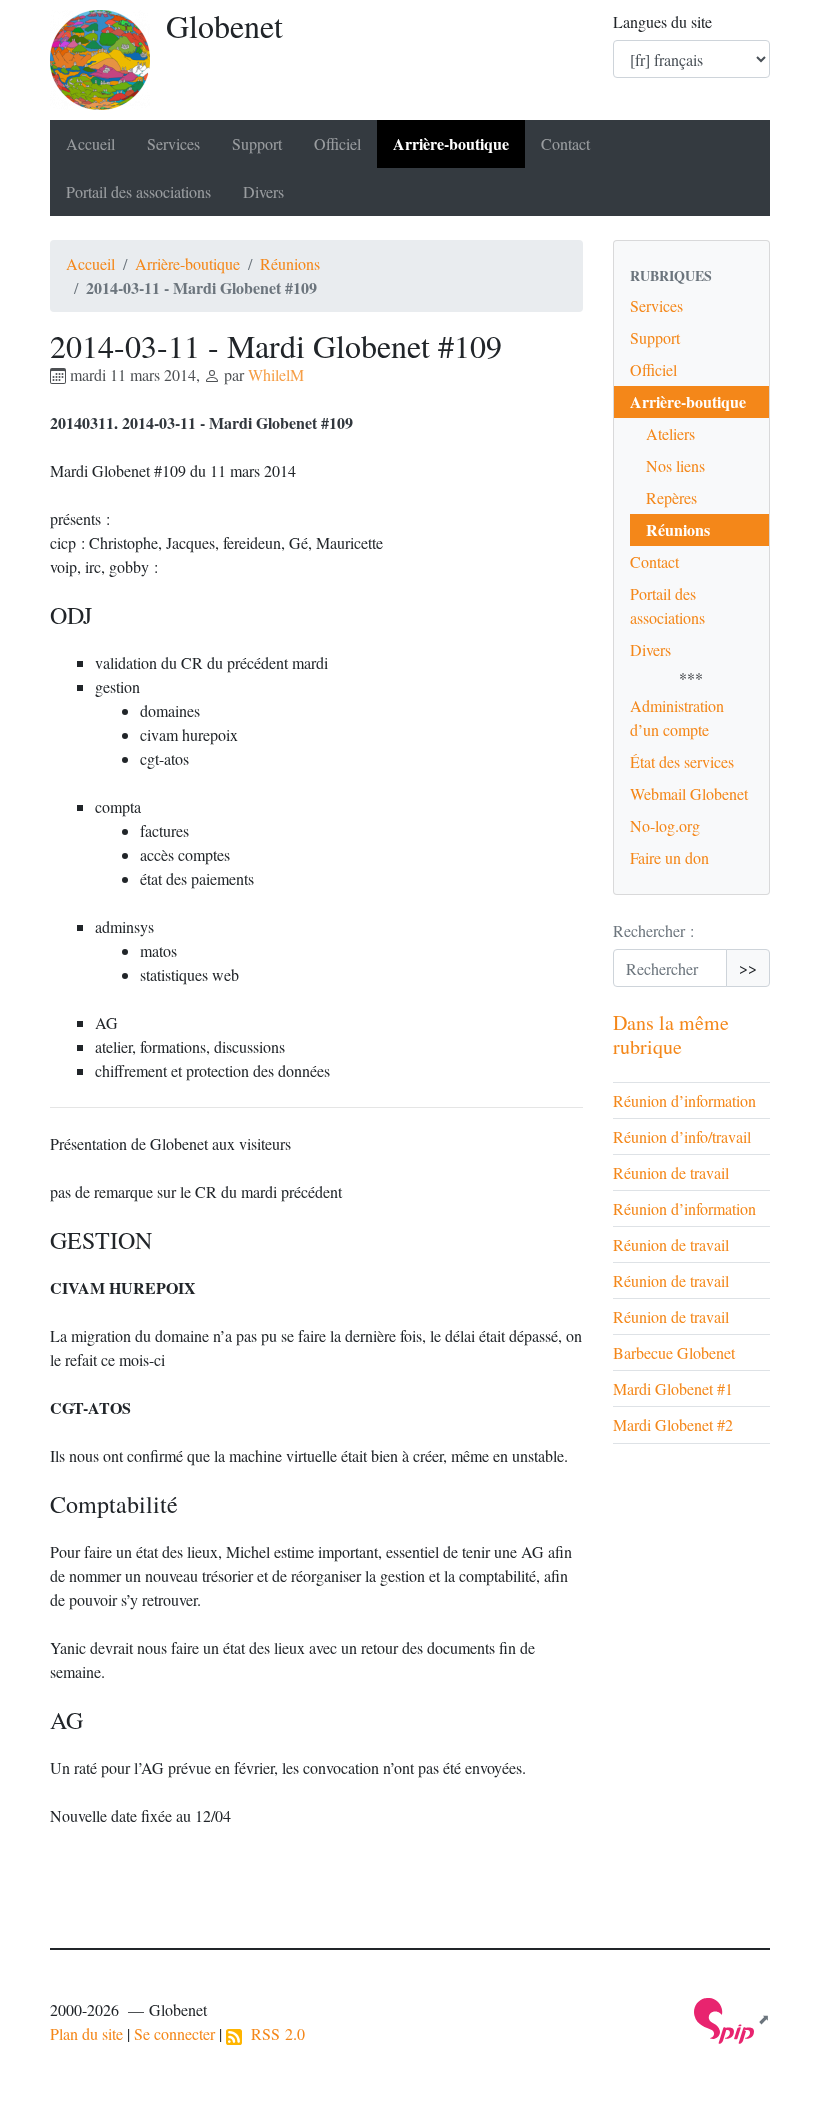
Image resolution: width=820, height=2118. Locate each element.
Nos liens (675, 465)
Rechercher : (653, 930)
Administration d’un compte (677, 717)
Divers (263, 191)
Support (257, 143)
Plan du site (86, 2033)
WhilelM (276, 374)
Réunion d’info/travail (682, 1136)
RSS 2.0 (273, 2033)
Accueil (90, 143)
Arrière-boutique (451, 143)
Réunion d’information (684, 1100)
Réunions (290, 263)
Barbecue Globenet (674, 1352)
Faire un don (669, 857)
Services (173, 143)
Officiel (337, 143)
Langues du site (662, 21)
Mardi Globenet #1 (673, 1388)
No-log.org (665, 825)
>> (748, 967)
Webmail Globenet (689, 793)
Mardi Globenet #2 (673, 1424)
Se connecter (174, 2033)
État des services (682, 761)
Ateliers (670, 433)
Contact (565, 143)
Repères (671, 497)
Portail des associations (138, 191)
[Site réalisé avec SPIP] (732, 2018)
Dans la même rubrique (671, 1034)
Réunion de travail (671, 1172)
